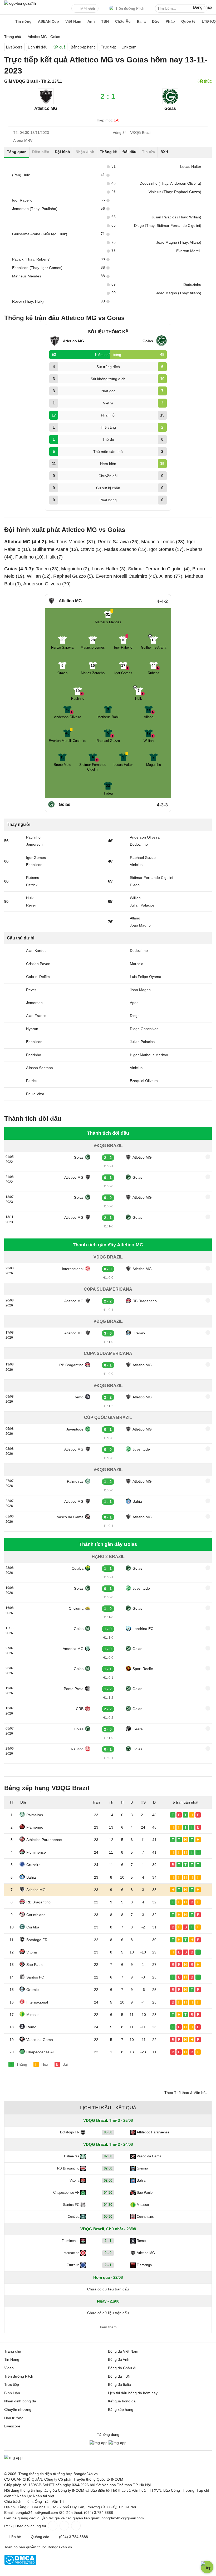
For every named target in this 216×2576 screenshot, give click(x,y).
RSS (8, 2526)
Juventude (75, 1429)
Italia (141, 21)
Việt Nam (73, 21)
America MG (73, 1649)
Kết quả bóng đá (122, 2401)
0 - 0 (108, 2253)
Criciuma (76, 1608)
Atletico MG (142, 1157)
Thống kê (108, 152)
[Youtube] (75, 2526)
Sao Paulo (35, 1965)
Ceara (138, 1729)
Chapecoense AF (41, 2052)
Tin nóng (23, 21)
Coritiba (33, 1927)
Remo (78, 1397)
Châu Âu (123, 21)
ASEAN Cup (48, 21)
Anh (91, 21)
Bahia (137, 1501)
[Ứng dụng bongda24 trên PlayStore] (99, 2443)
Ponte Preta (74, 1689)
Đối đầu (129, 152)
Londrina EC (143, 1629)
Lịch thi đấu (38, 47)
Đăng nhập (202, 7)
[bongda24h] (7, 21)
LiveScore (14, 47)
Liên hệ (15, 2537)
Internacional (73, 1269)
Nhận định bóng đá (20, 2401)
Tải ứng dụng (108, 2435)
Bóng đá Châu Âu (123, 2368)
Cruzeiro (33, 1865)
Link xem (129, 47)
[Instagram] (64, 2526)
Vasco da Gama (70, 1517)
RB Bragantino (145, 1301)
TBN (105, 21)
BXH (164, 152)
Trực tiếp (109, 47)
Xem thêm (108, 2327)
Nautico (77, 1749)
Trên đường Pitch (130, 8)
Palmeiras (75, 1481)
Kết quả (59, 47)
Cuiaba (78, 1568)
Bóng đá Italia (119, 2384)
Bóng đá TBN (119, 2376)
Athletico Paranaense (44, 1840)
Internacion (71, 2253)
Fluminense (36, 1852)
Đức (156, 21)
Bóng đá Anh (119, 2359)
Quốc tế (188, 21)
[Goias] (170, 103)
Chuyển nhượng (18, 2410)
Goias (170, 108)
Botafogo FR (37, 1940)
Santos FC (35, 1977)
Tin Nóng (12, 2359)
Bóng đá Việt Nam (123, 2351)
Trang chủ (13, 2351)
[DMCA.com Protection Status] (20, 2564)
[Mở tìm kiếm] (204, 9)
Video (9, 2368)
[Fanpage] (52, 2526)
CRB (80, 1709)
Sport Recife (143, 1669)
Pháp (170, 21)
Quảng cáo (40, 2537)
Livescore (12, 2426)
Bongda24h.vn (60, 2547)
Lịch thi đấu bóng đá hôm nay (133, 2393)
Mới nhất (88, 9)
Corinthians (36, 1915)
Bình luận (12, 2393)
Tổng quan (17, 152)
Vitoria (32, 1952)
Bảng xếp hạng (83, 47)
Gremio (139, 1333)
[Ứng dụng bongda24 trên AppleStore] (117, 2443)
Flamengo (35, 1827)
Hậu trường (14, 2418)
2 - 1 (108, 2241)
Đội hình (62, 152)
